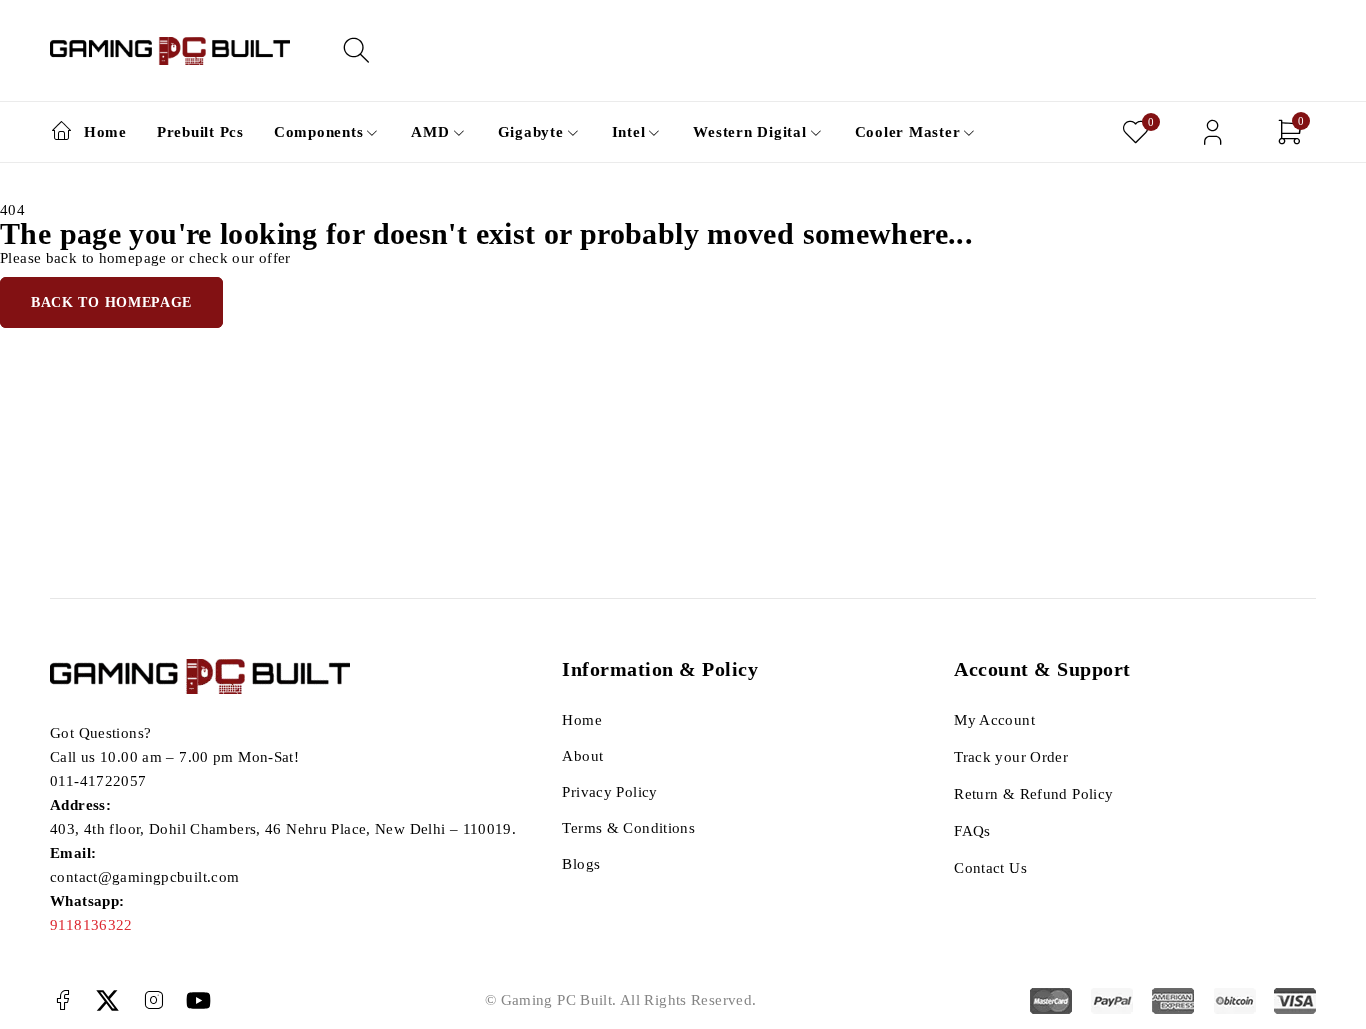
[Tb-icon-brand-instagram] (153, 1000)
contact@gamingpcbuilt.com (144, 877)
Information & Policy (660, 669)
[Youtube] (198, 1000)
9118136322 (91, 925)
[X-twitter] (107, 1000)
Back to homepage (111, 302)
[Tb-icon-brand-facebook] (62, 1000)
